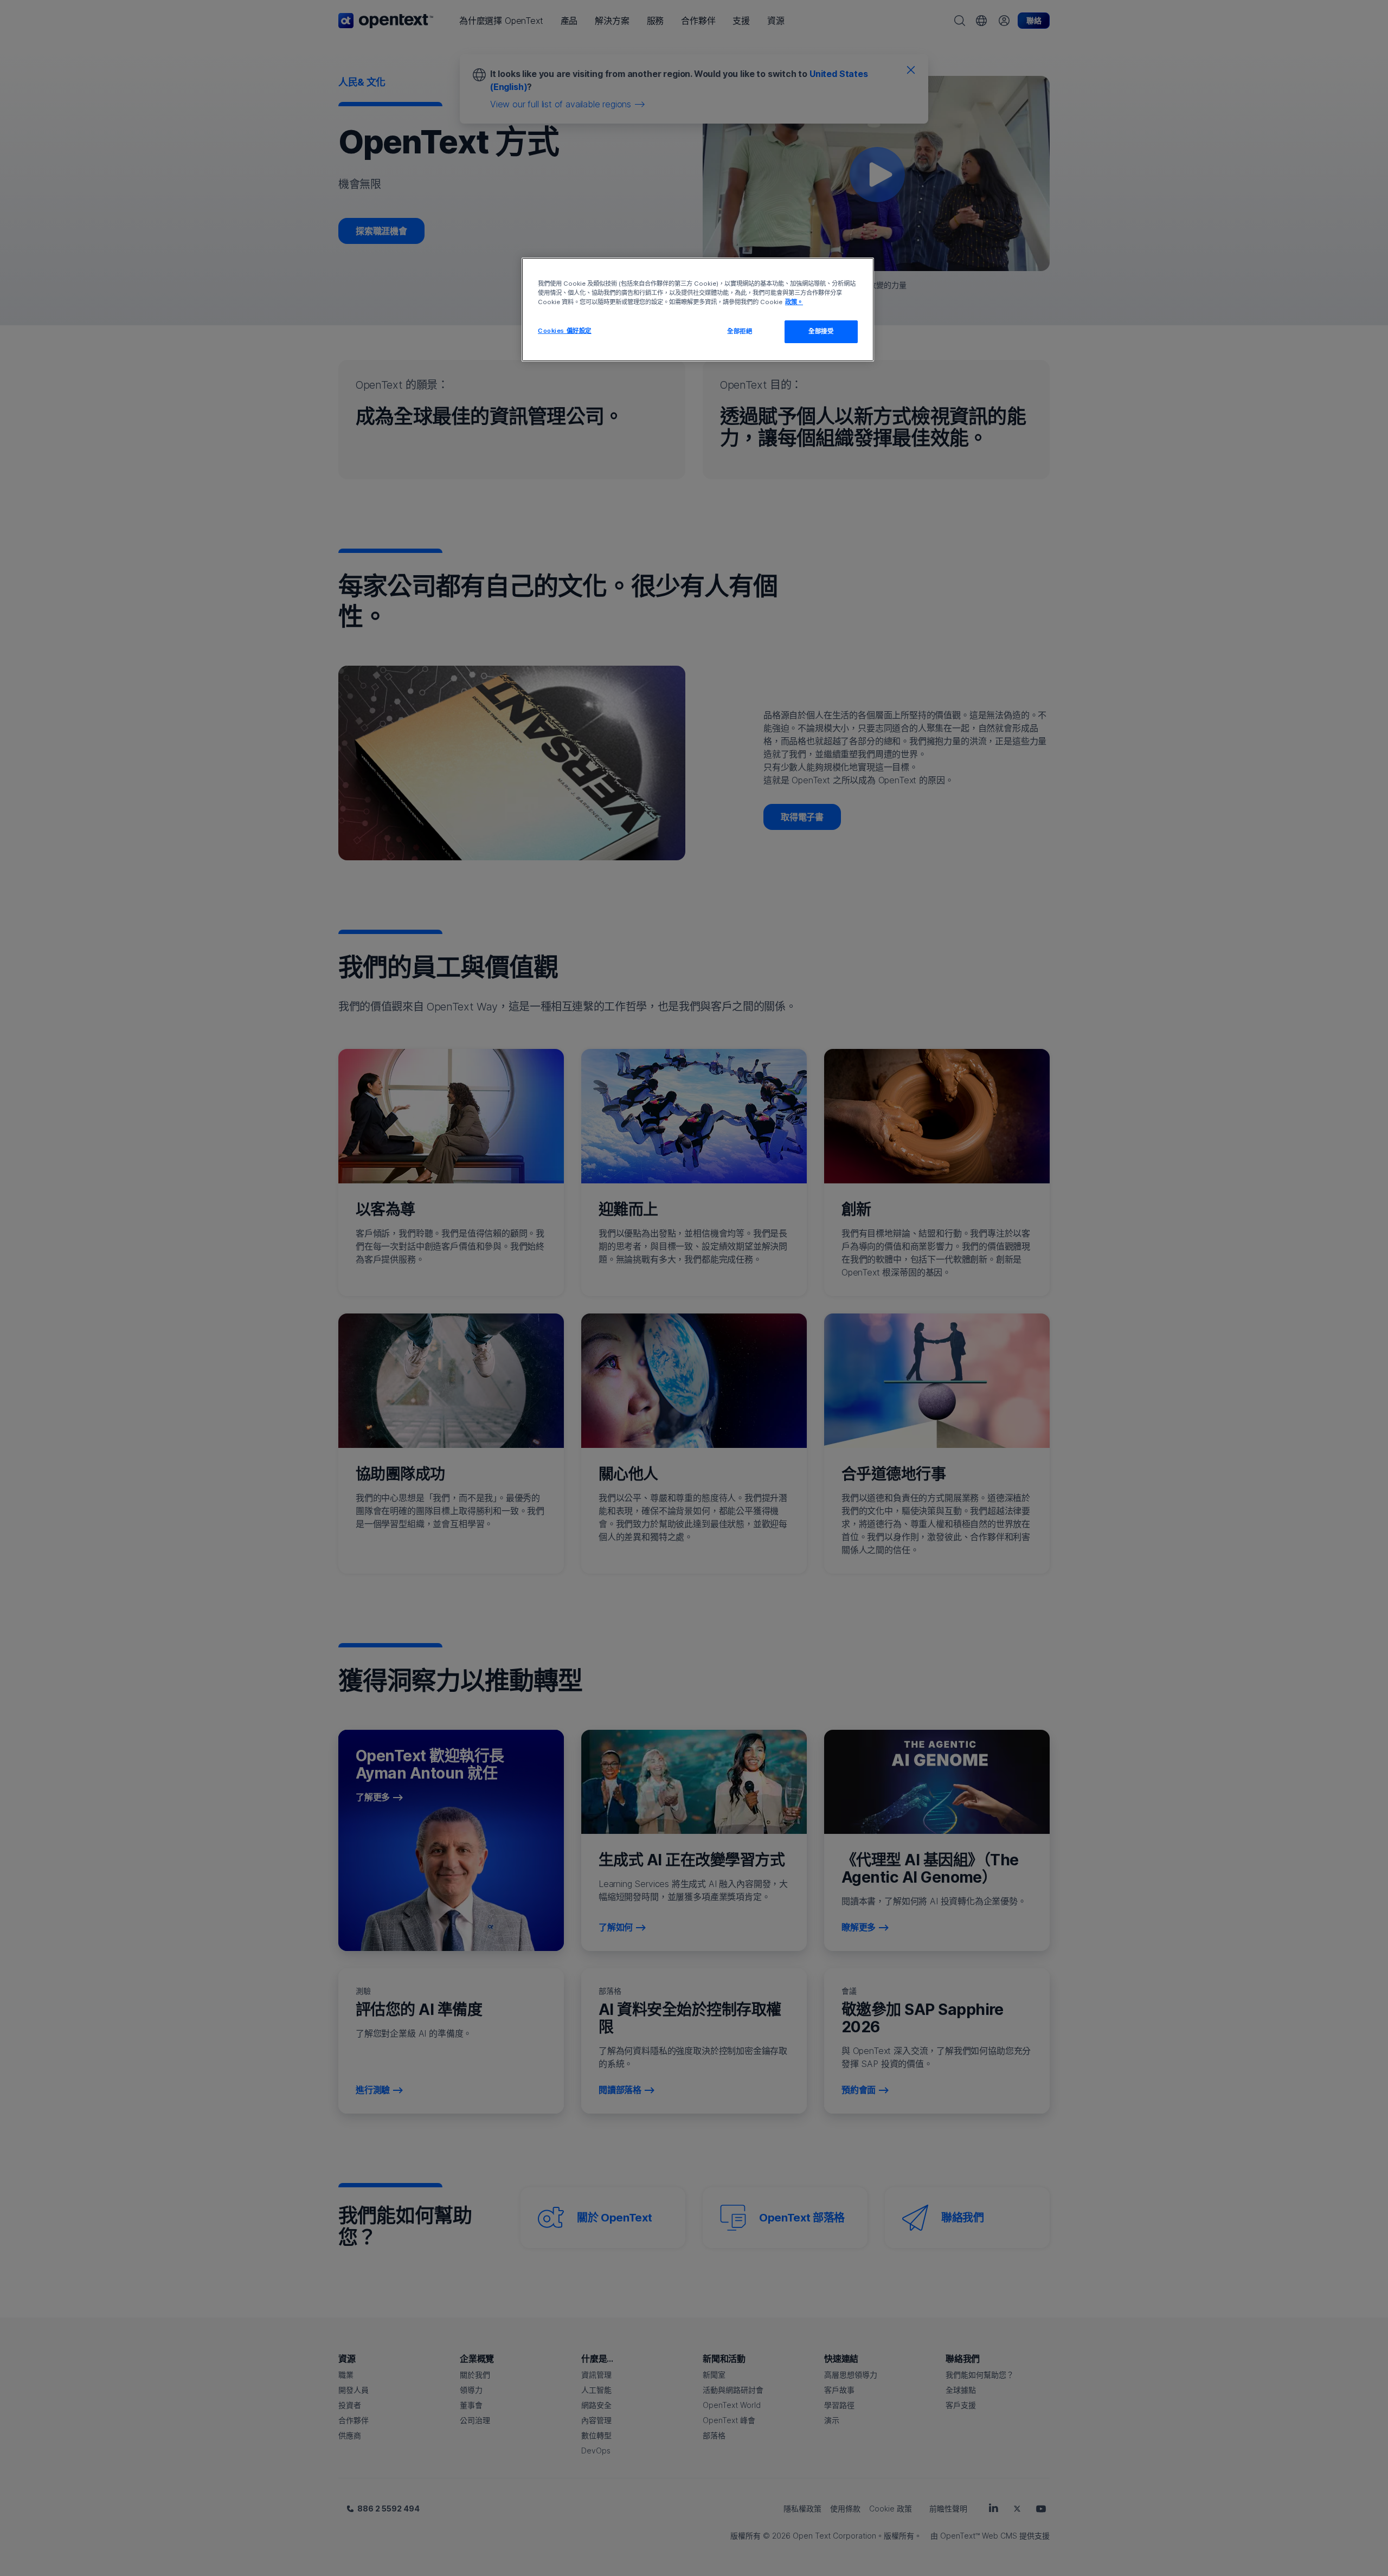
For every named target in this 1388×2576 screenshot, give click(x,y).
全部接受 (821, 331)
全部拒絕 (740, 331)
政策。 (794, 302)
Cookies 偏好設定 (565, 331)
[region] (698, 310)
